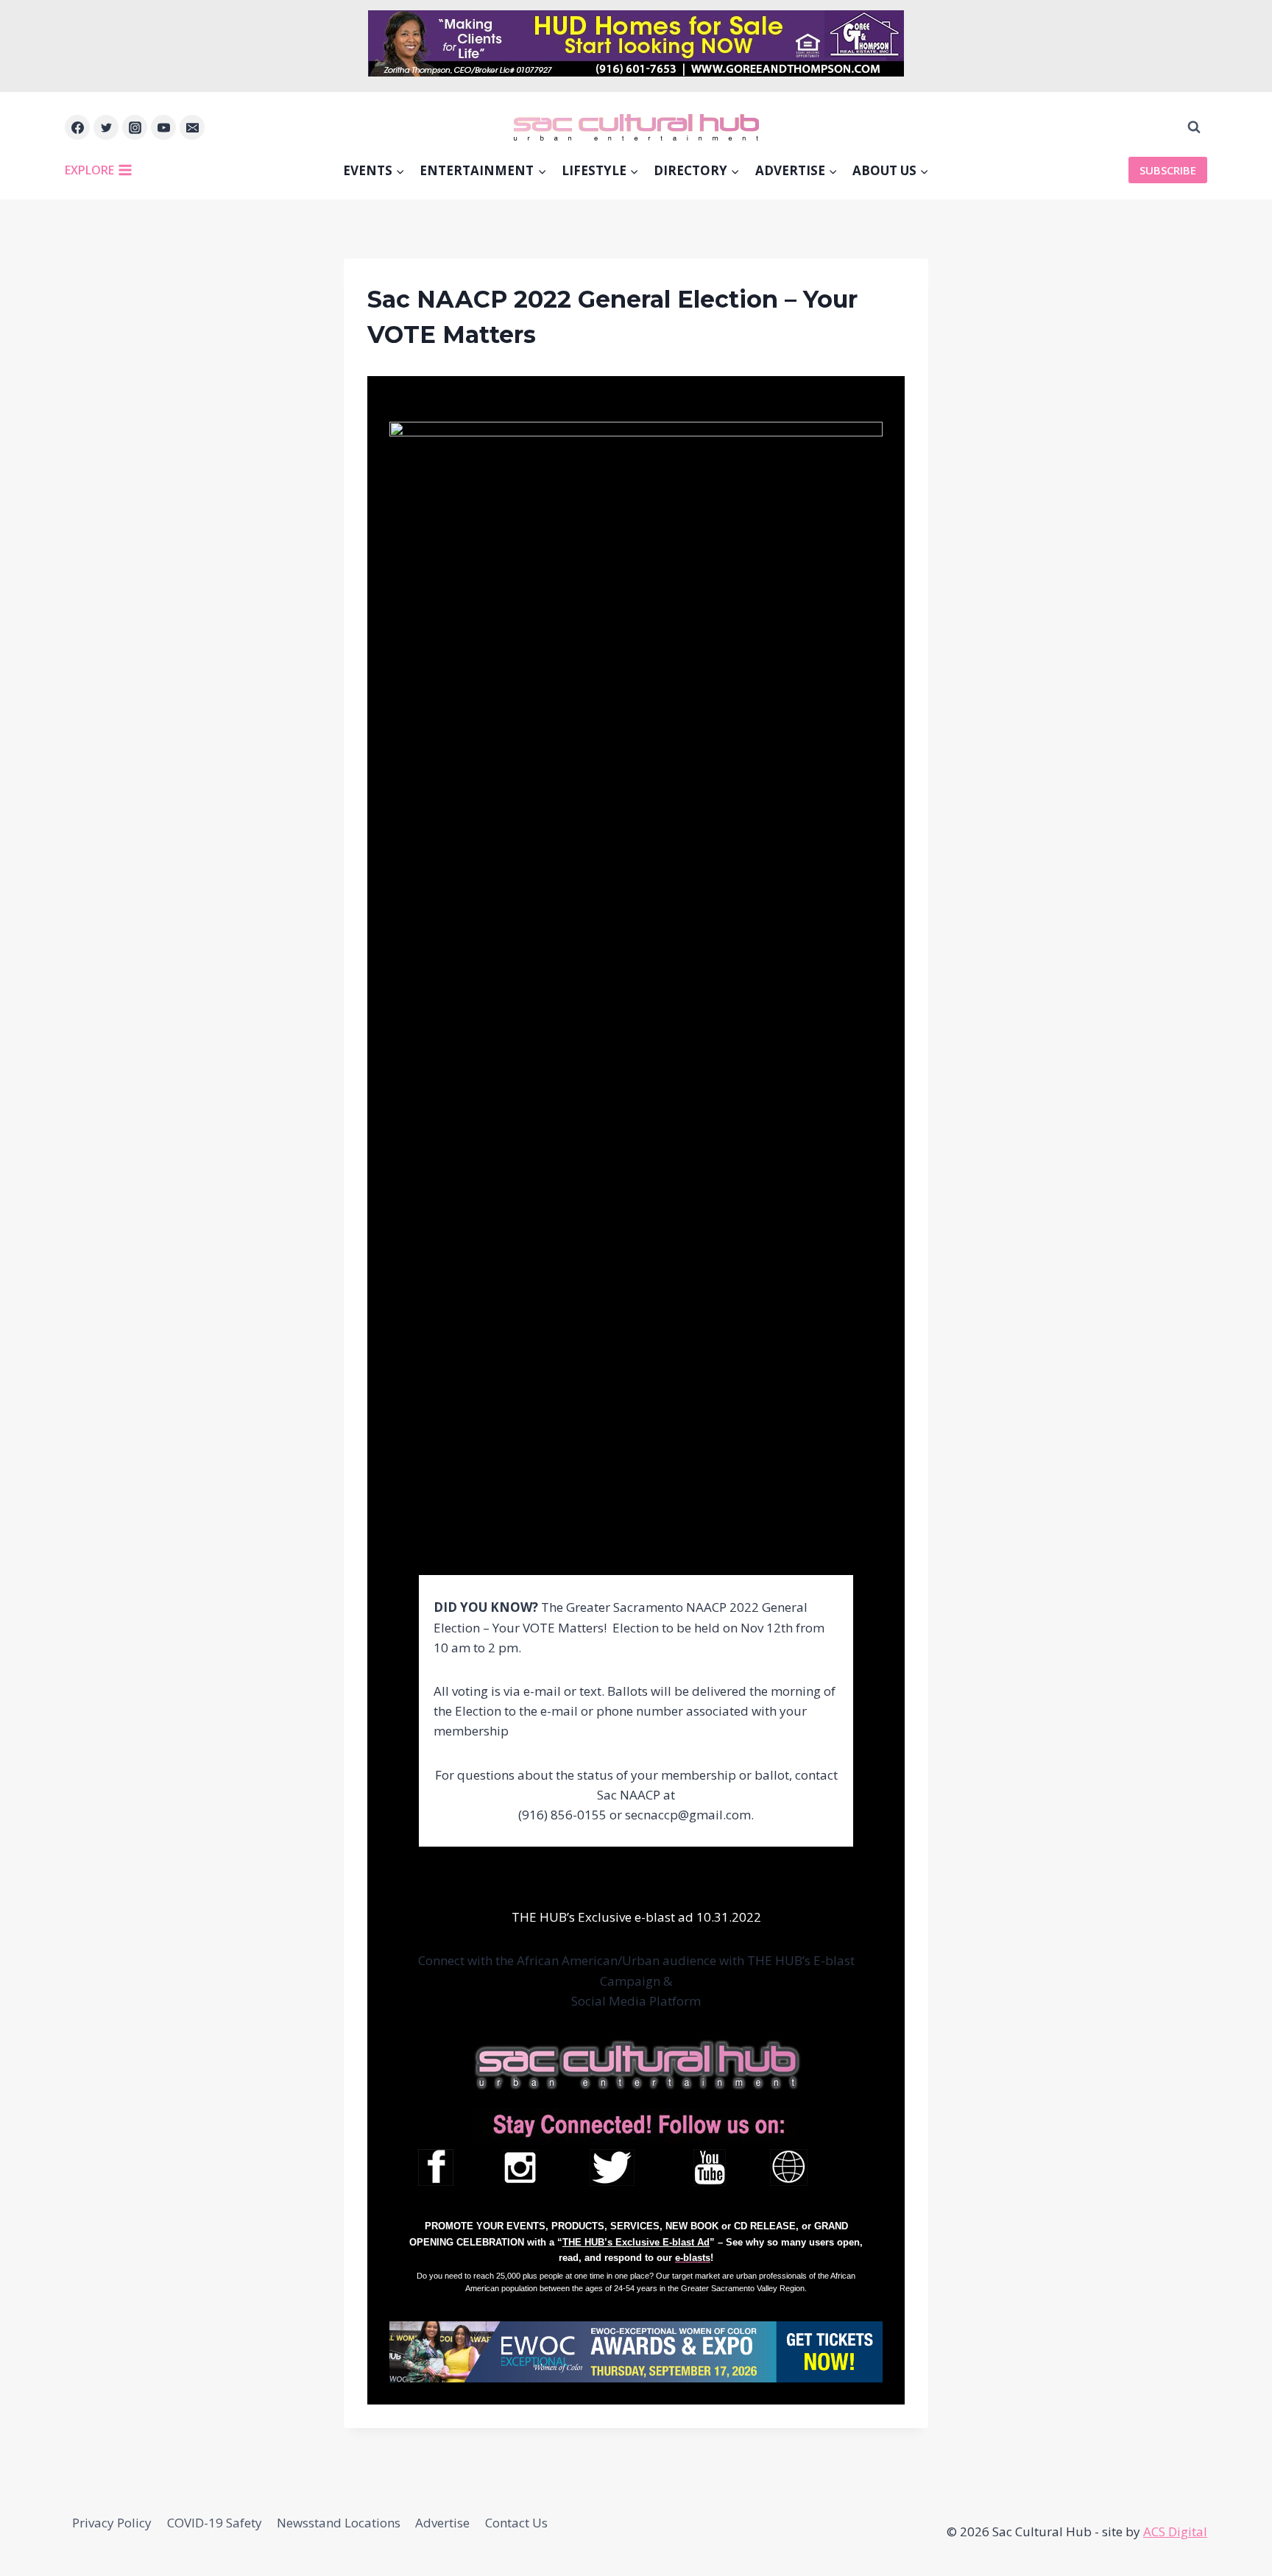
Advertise (442, 2523)
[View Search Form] (1194, 127)
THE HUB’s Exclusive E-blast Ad (636, 2242)
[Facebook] (77, 127)
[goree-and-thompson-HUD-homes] (636, 72)
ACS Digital (1175, 2531)
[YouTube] (163, 127)
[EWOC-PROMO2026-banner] (636, 2352)
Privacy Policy (112, 2523)
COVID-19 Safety (215, 2523)
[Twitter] (106, 127)
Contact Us (516, 2523)
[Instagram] (135, 127)
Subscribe (1168, 170)
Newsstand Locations (339, 2523)
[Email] (192, 127)
